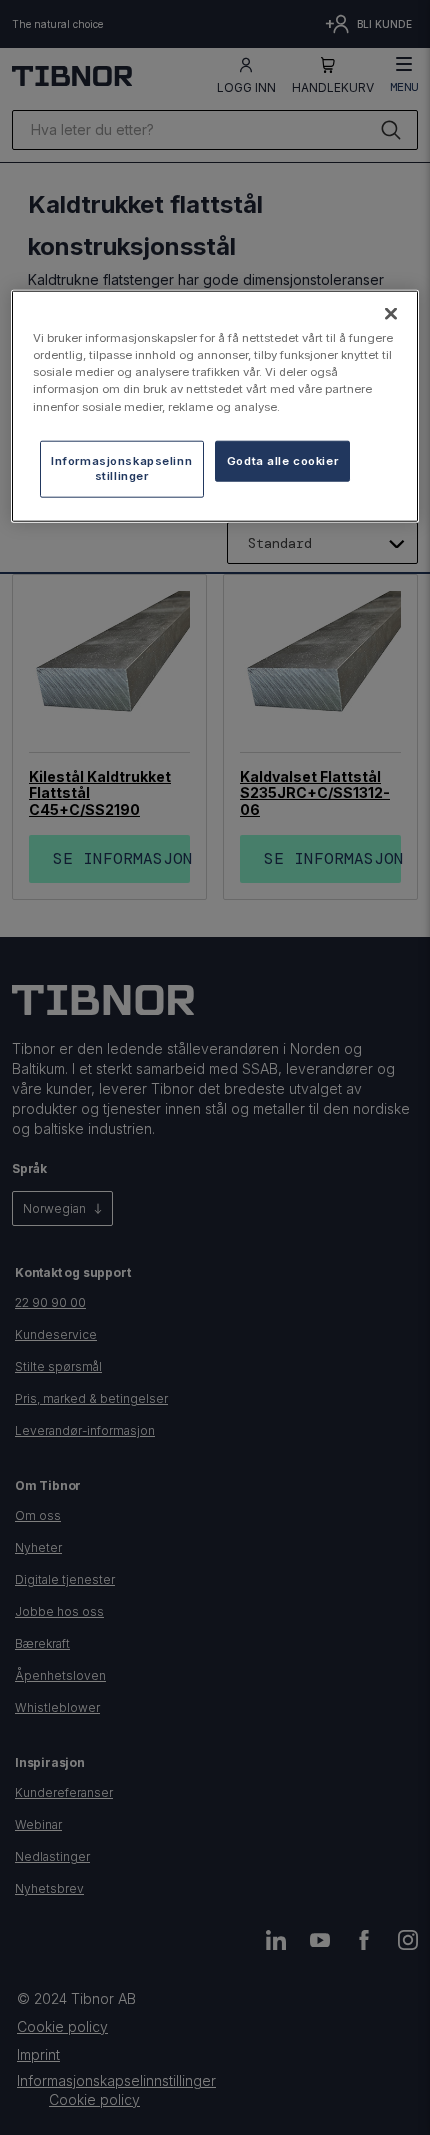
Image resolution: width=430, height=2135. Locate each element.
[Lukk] (391, 314)
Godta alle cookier (282, 460)
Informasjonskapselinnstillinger (121, 468)
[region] (215, 406)
